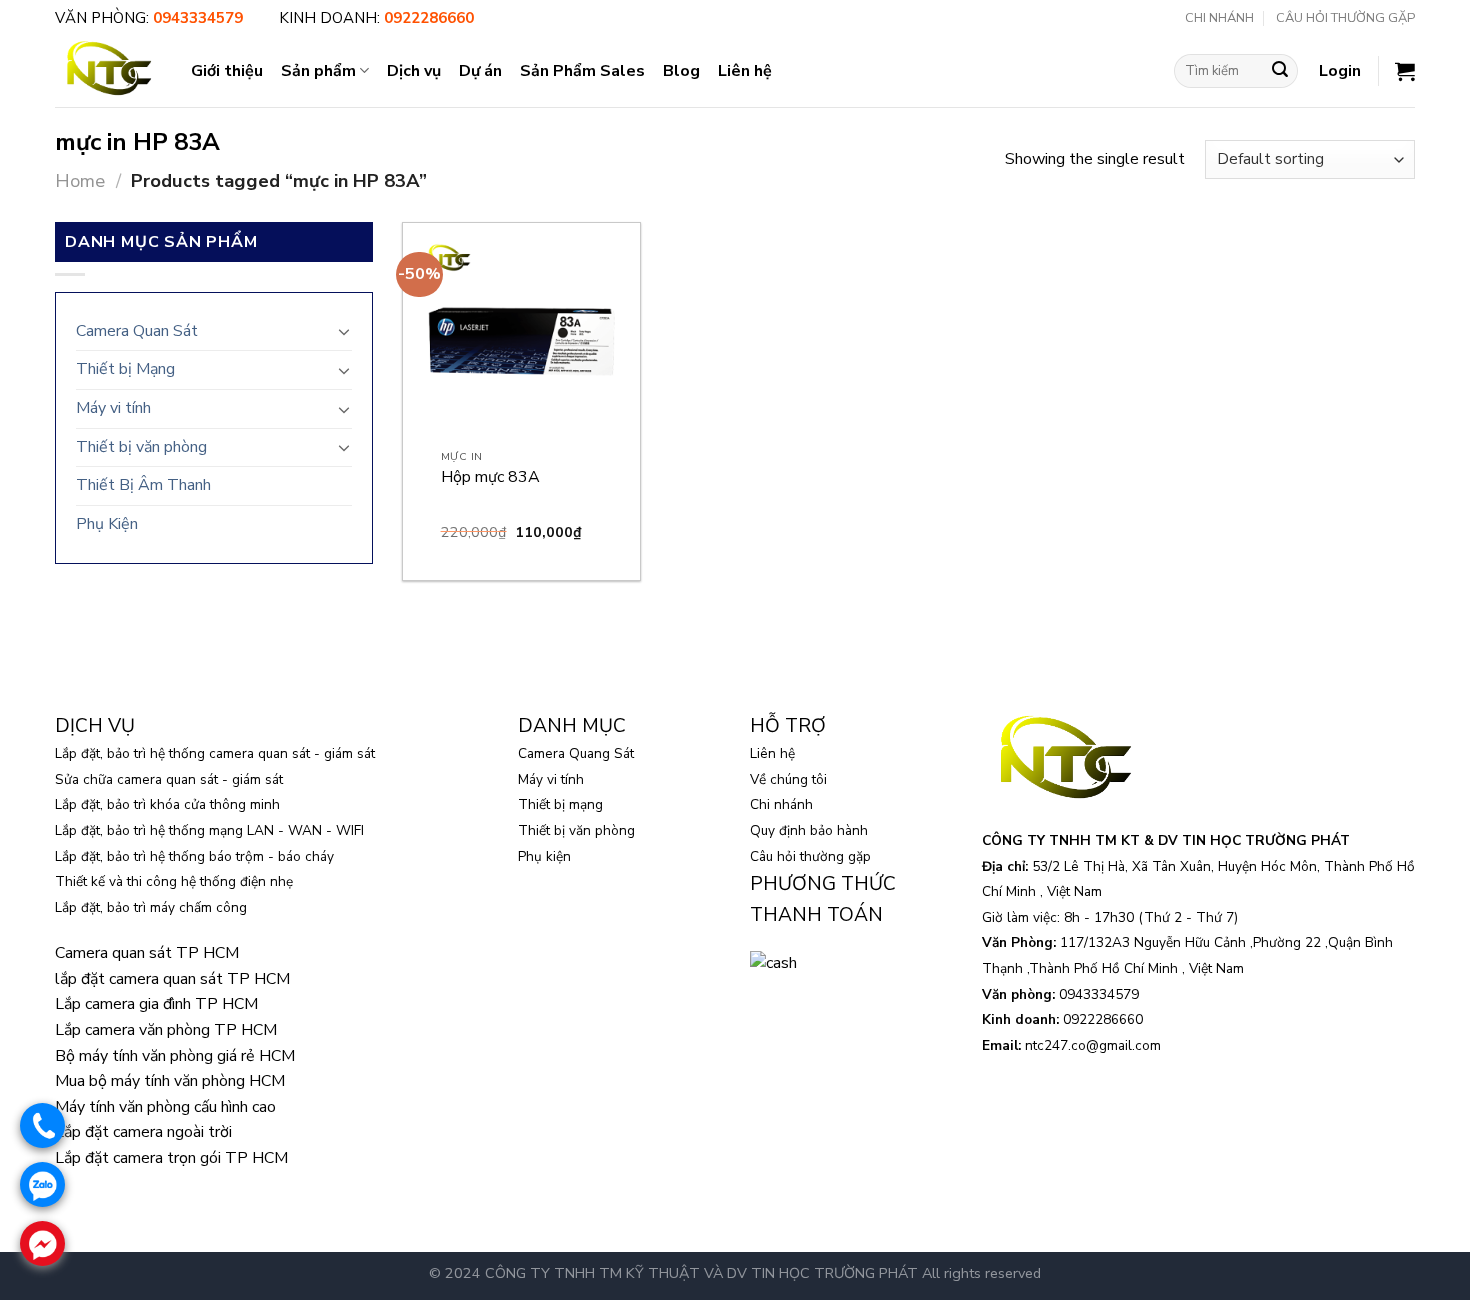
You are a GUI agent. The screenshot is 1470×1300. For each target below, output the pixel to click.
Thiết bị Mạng (125, 369)
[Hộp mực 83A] (521, 341)
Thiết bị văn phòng (141, 447)
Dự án (480, 71)
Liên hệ (745, 71)
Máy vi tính (113, 408)
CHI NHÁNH (1219, 18)
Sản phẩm (318, 71)
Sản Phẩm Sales (582, 71)
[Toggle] (344, 331)
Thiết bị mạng (560, 804)
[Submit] (1280, 71)
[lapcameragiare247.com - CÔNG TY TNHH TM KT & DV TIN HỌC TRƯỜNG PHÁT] (108, 70)
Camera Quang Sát (576, 753)
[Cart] (1405, 71)
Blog (681, 71)
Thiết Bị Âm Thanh (143, 485)
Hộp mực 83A (490, 477)
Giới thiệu (227, 71)
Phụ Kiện (107, 524)
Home (80, 180)
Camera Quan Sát (137, 331)
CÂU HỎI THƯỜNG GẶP (1345, 18)
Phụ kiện (544, 856)
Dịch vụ (414, 71)
